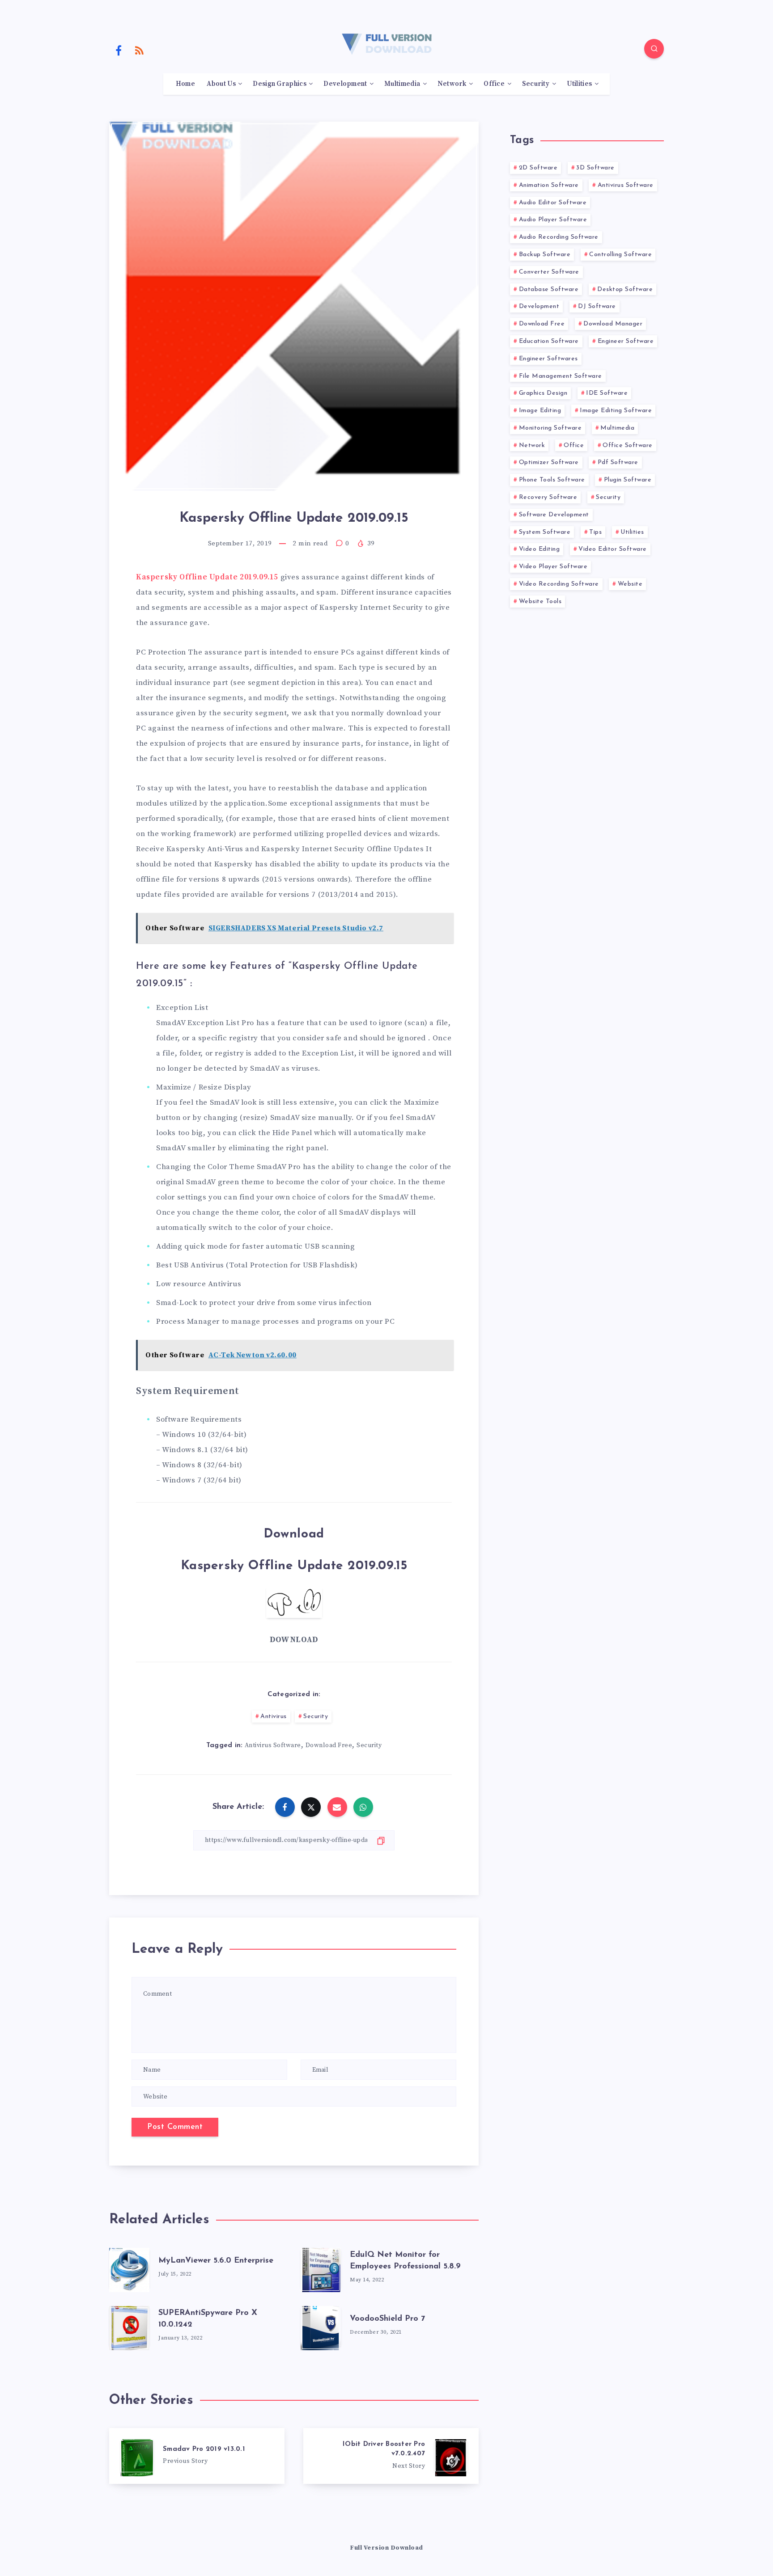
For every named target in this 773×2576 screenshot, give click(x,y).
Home (185, 84)
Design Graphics (280, 84)
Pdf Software (618, 462)
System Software (545, 532)
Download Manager (613, 324)
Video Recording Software (559, 584)
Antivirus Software (273, 1745)
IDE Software (607, 393)
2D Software (538, 168)
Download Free (329, 1745)
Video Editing (539, 549)
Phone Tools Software (552, 480)
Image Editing (540, 411)
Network (452, 84)
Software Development (554, 515)
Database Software (549, 289)
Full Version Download (386, 2548)
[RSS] (140, 50)
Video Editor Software (613, 549)
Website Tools (540, 602)
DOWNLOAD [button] (294, 1640)
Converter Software (549, 272)
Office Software (628, 446)
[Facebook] (119, 50)
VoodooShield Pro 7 (387, 2319)
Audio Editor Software (553, 203)
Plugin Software (628, 480)
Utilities (580, 84)
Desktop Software (625, 289)
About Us (221, 84)
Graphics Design (543, 393)
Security (536, 84)
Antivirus (274, 1717)
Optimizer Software (549, 462)
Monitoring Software (550, 428)
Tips (595, 532)
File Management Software (561, 376)
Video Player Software (553, 567)
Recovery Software (548, 497)
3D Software (595, 168)
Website (630, 584)
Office (494, 84)
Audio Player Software (553, 220)
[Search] (654, 49)
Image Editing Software (616, 411)
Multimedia (402, 84)
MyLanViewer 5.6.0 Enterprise (216, 2261)
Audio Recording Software (559, 237)
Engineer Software (626, 341)
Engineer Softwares (548, 359)
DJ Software (597, 306)
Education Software (549, 341)
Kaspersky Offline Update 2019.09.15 (207, 577)
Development (345, 84)
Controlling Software (620, 255)
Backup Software (545, 255)
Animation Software (549, 185)
